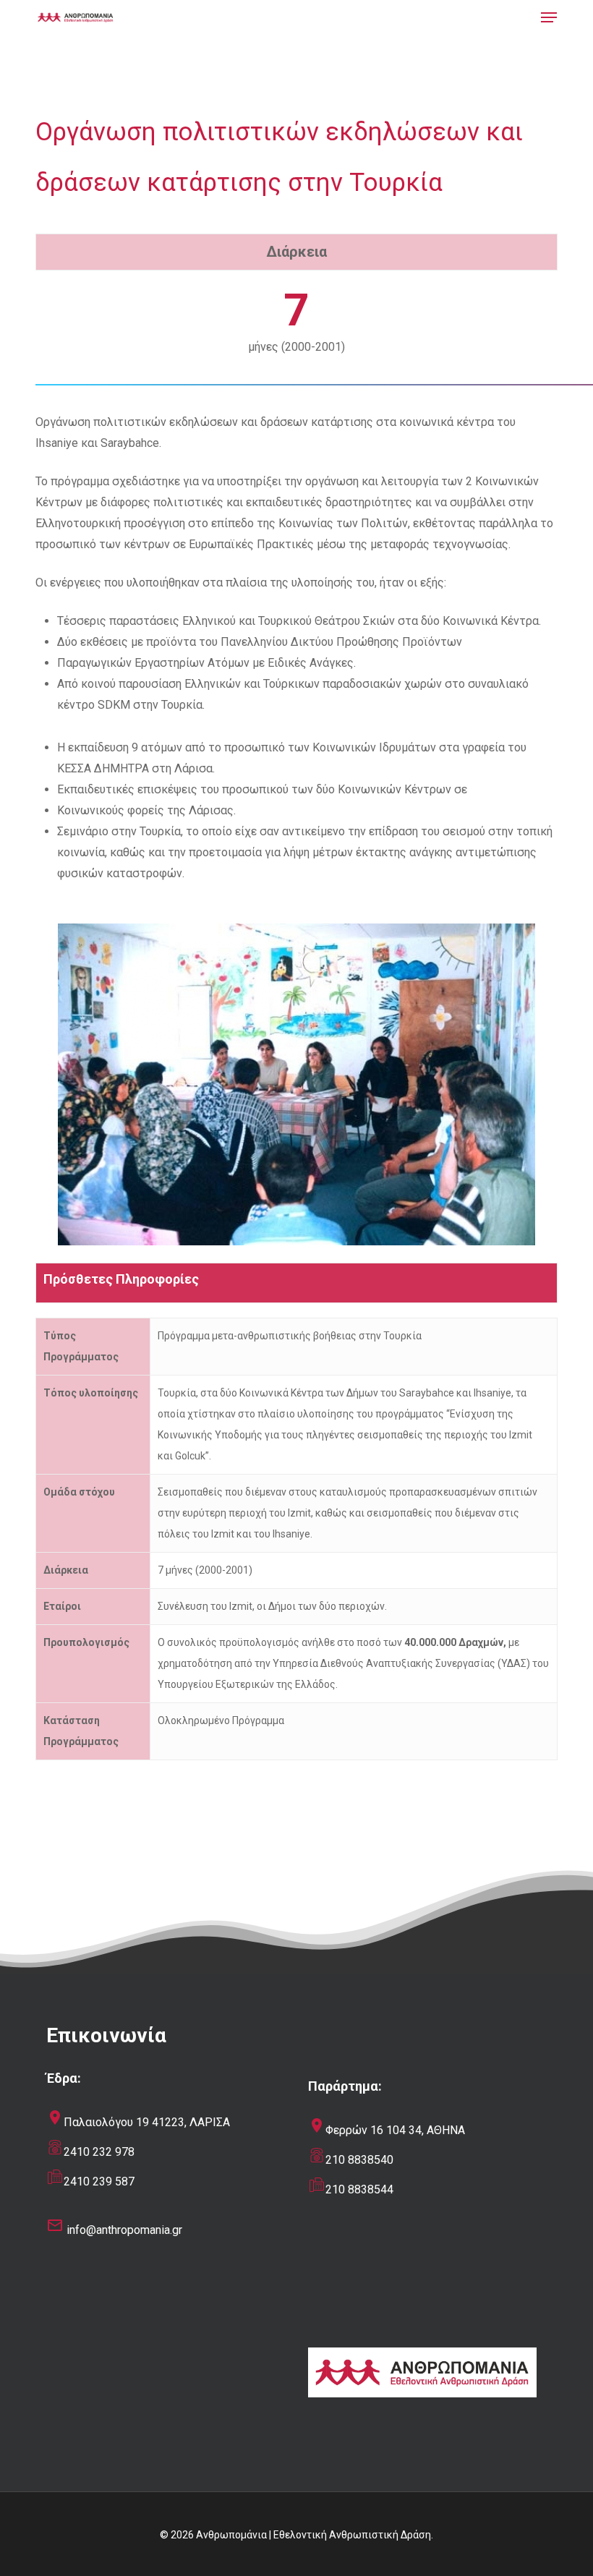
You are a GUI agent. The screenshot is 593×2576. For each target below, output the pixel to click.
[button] (549, 17)
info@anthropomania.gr (124, 2230)
